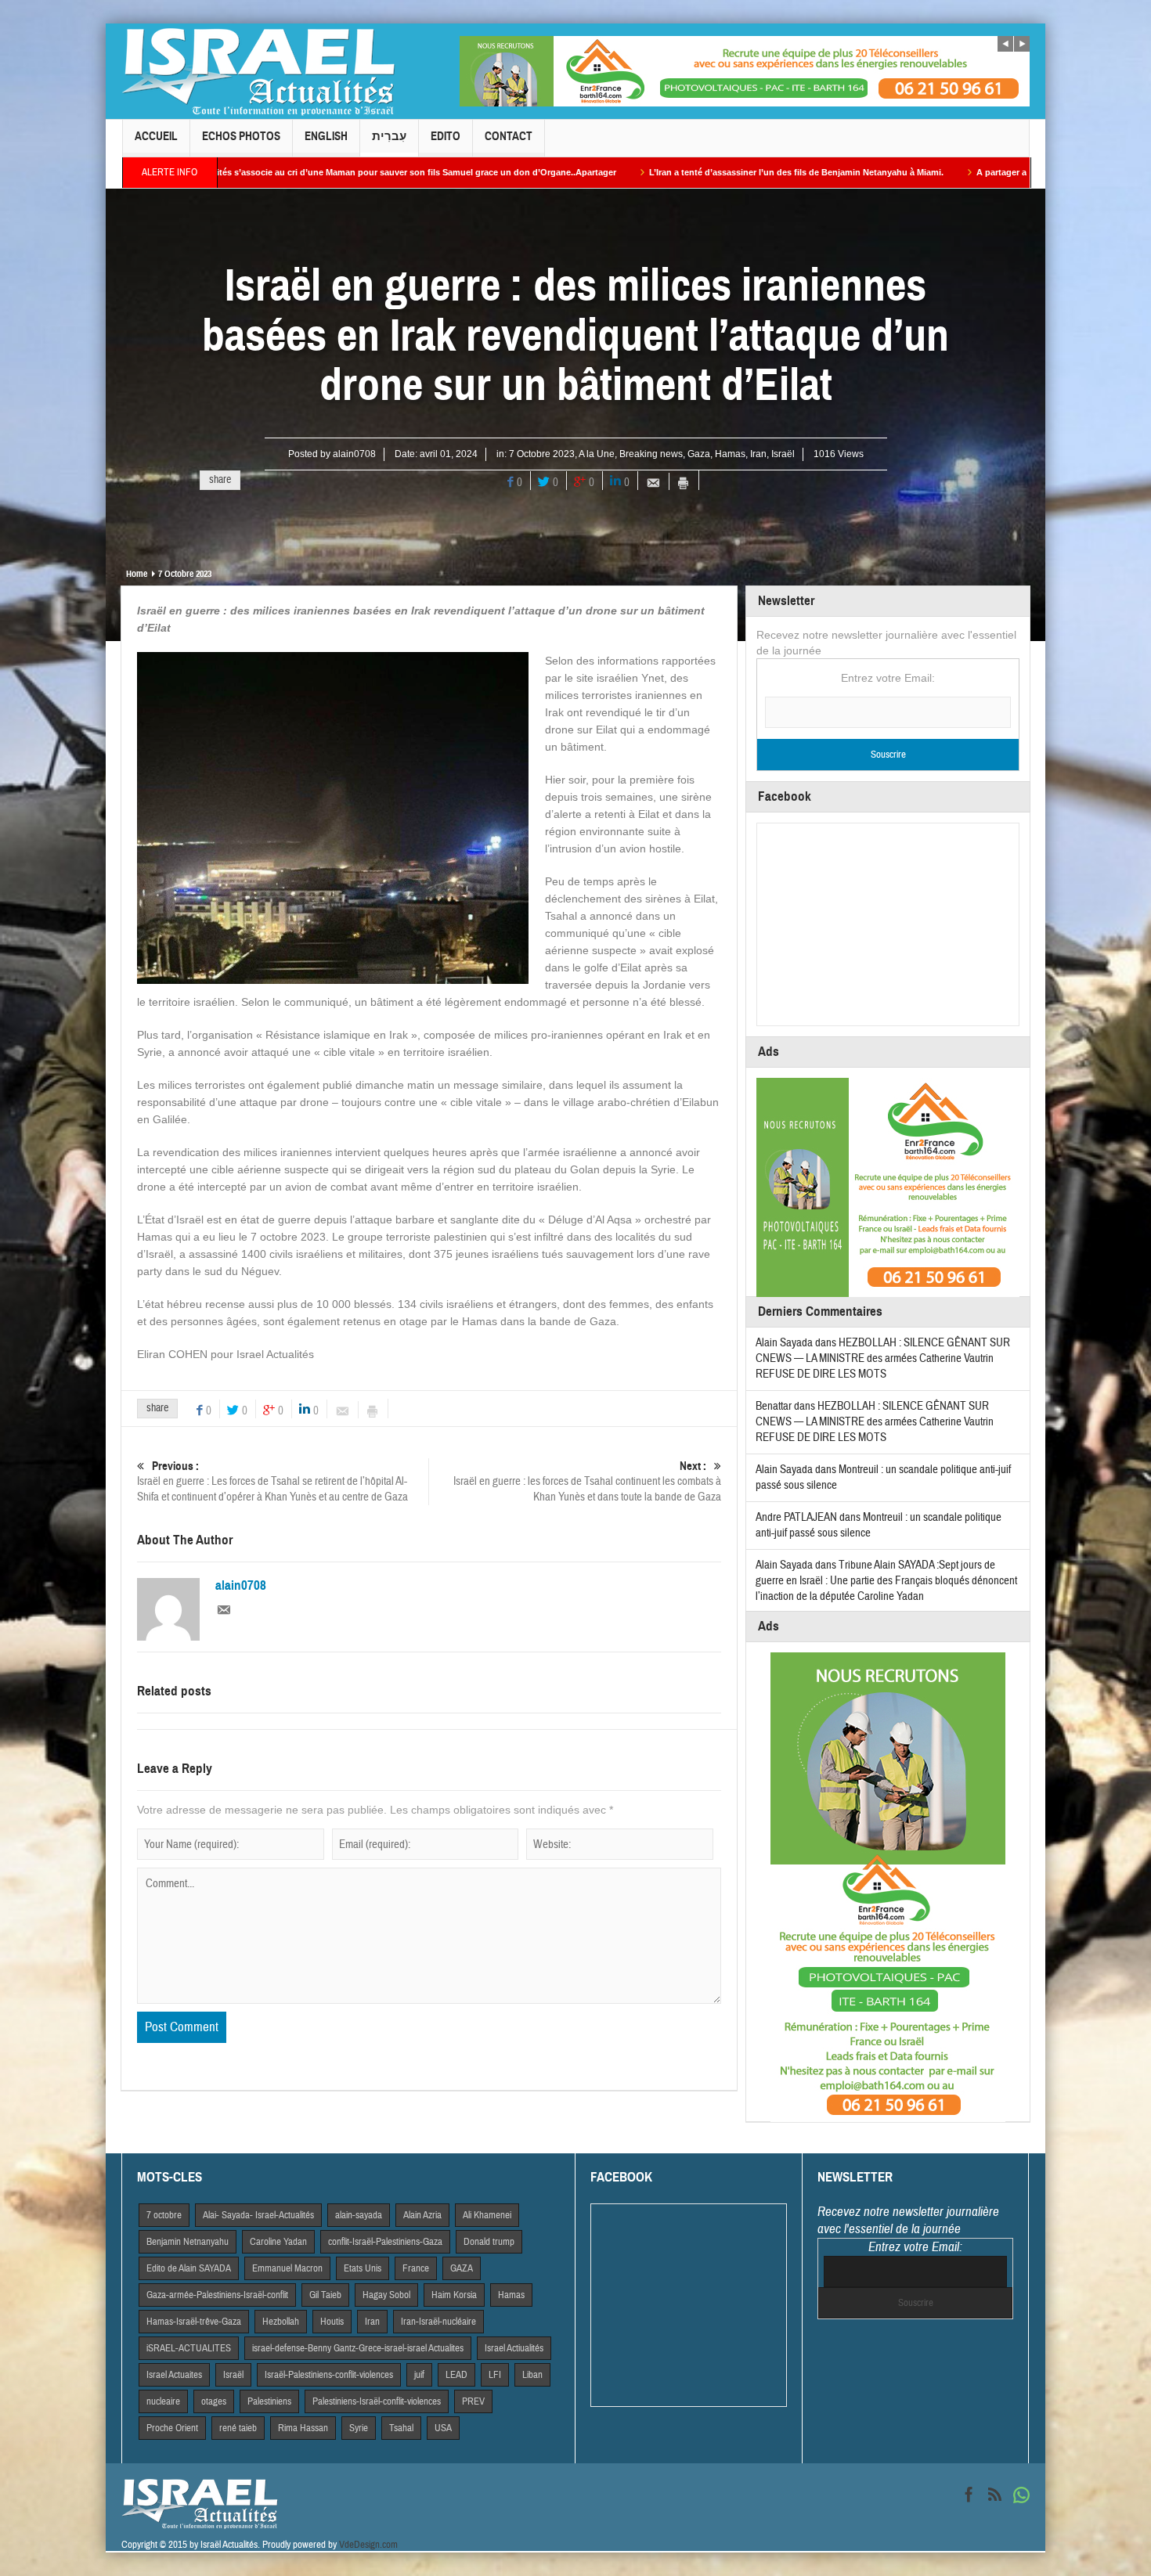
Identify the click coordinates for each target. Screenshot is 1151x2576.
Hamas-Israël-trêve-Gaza (194, 2322)
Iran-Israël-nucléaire (438, 2322)
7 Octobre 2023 (542, 454)
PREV (473, 2401)
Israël (783, 454)
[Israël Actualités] (258, 71)
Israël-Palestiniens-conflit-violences (329, 2375)
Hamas (730, 454)
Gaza (699, 454)
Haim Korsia (454, 2295)
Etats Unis (363, 2268)
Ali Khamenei (487, 2215)
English (326, 136)
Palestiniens (269, 2401)
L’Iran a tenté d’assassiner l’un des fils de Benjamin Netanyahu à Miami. (642, 172)
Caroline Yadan (278, 2242)
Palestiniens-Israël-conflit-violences (377, 2401)
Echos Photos (241, 136)
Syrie (359, 2428)
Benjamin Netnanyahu (188, 2242)
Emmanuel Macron (287, 2268)
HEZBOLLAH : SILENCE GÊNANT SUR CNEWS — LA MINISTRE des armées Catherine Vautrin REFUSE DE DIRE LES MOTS (883, 1358)
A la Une (597, 454)
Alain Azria (422, 2215)
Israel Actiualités (514, 2348)
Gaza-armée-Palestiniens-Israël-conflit (217, 2295)
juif (419, 2375)
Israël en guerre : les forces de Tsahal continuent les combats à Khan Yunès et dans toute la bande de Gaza (587, 1482)
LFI (495, 2375)
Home (137, 574)
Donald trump (489, 2242)
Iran (758, 454)
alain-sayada (359, 2215)
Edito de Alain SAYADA (189, 2268)
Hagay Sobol (386, 2295)
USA (443, 2428)
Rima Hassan (303, 2428)
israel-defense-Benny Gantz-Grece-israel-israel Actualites (358, 2348)
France (416, 2268)
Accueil (156, 136)
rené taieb (238, 2428)
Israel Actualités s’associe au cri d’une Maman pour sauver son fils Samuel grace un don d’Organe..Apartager (237, 172)
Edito (446, 136)
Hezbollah (281, 2322)
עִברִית (389, 136)
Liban (532, 2375)
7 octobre (164, 2215)
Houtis (332, 2322)
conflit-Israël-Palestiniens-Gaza (385, 2242)
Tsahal (401, 2428)
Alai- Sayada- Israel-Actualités (258, 2215)
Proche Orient (172, 2428)
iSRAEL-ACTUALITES (189, 2348)
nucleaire (163, 2401)
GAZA (462, 2268)
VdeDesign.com (368, 2545)
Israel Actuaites (174, 2375)
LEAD (456, 2375)
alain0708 (354, 454)
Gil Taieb (325, 2295)
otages (214, 2401)
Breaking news (651, 454)
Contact (509, 136)
